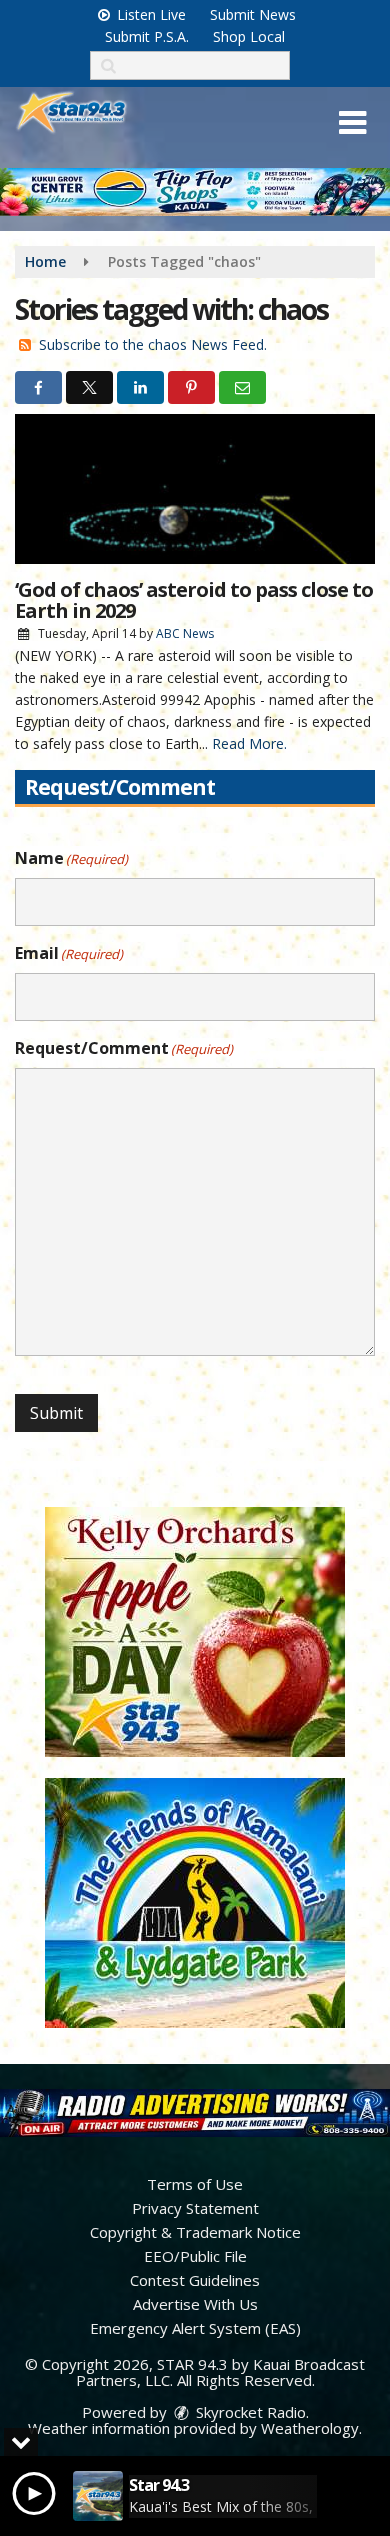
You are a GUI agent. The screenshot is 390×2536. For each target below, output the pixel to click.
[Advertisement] (195, 192)
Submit (56, 1413)
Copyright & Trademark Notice (195, 2232)
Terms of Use (195, 2184)
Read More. (249, 743)
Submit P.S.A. (147, 36)
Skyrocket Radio (249, 2412)
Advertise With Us (195, 2304)
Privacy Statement (195, 2208)
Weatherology (310, 2428)
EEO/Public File (195, 2256)
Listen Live (149, 14)
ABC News (185, 633)
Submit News (253, 14)
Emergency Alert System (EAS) (195, 2328)
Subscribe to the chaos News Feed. (153, 344)
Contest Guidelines (195, 2280)
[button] (352, 123)
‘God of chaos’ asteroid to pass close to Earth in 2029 (194, 600)
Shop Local (249, 36)
